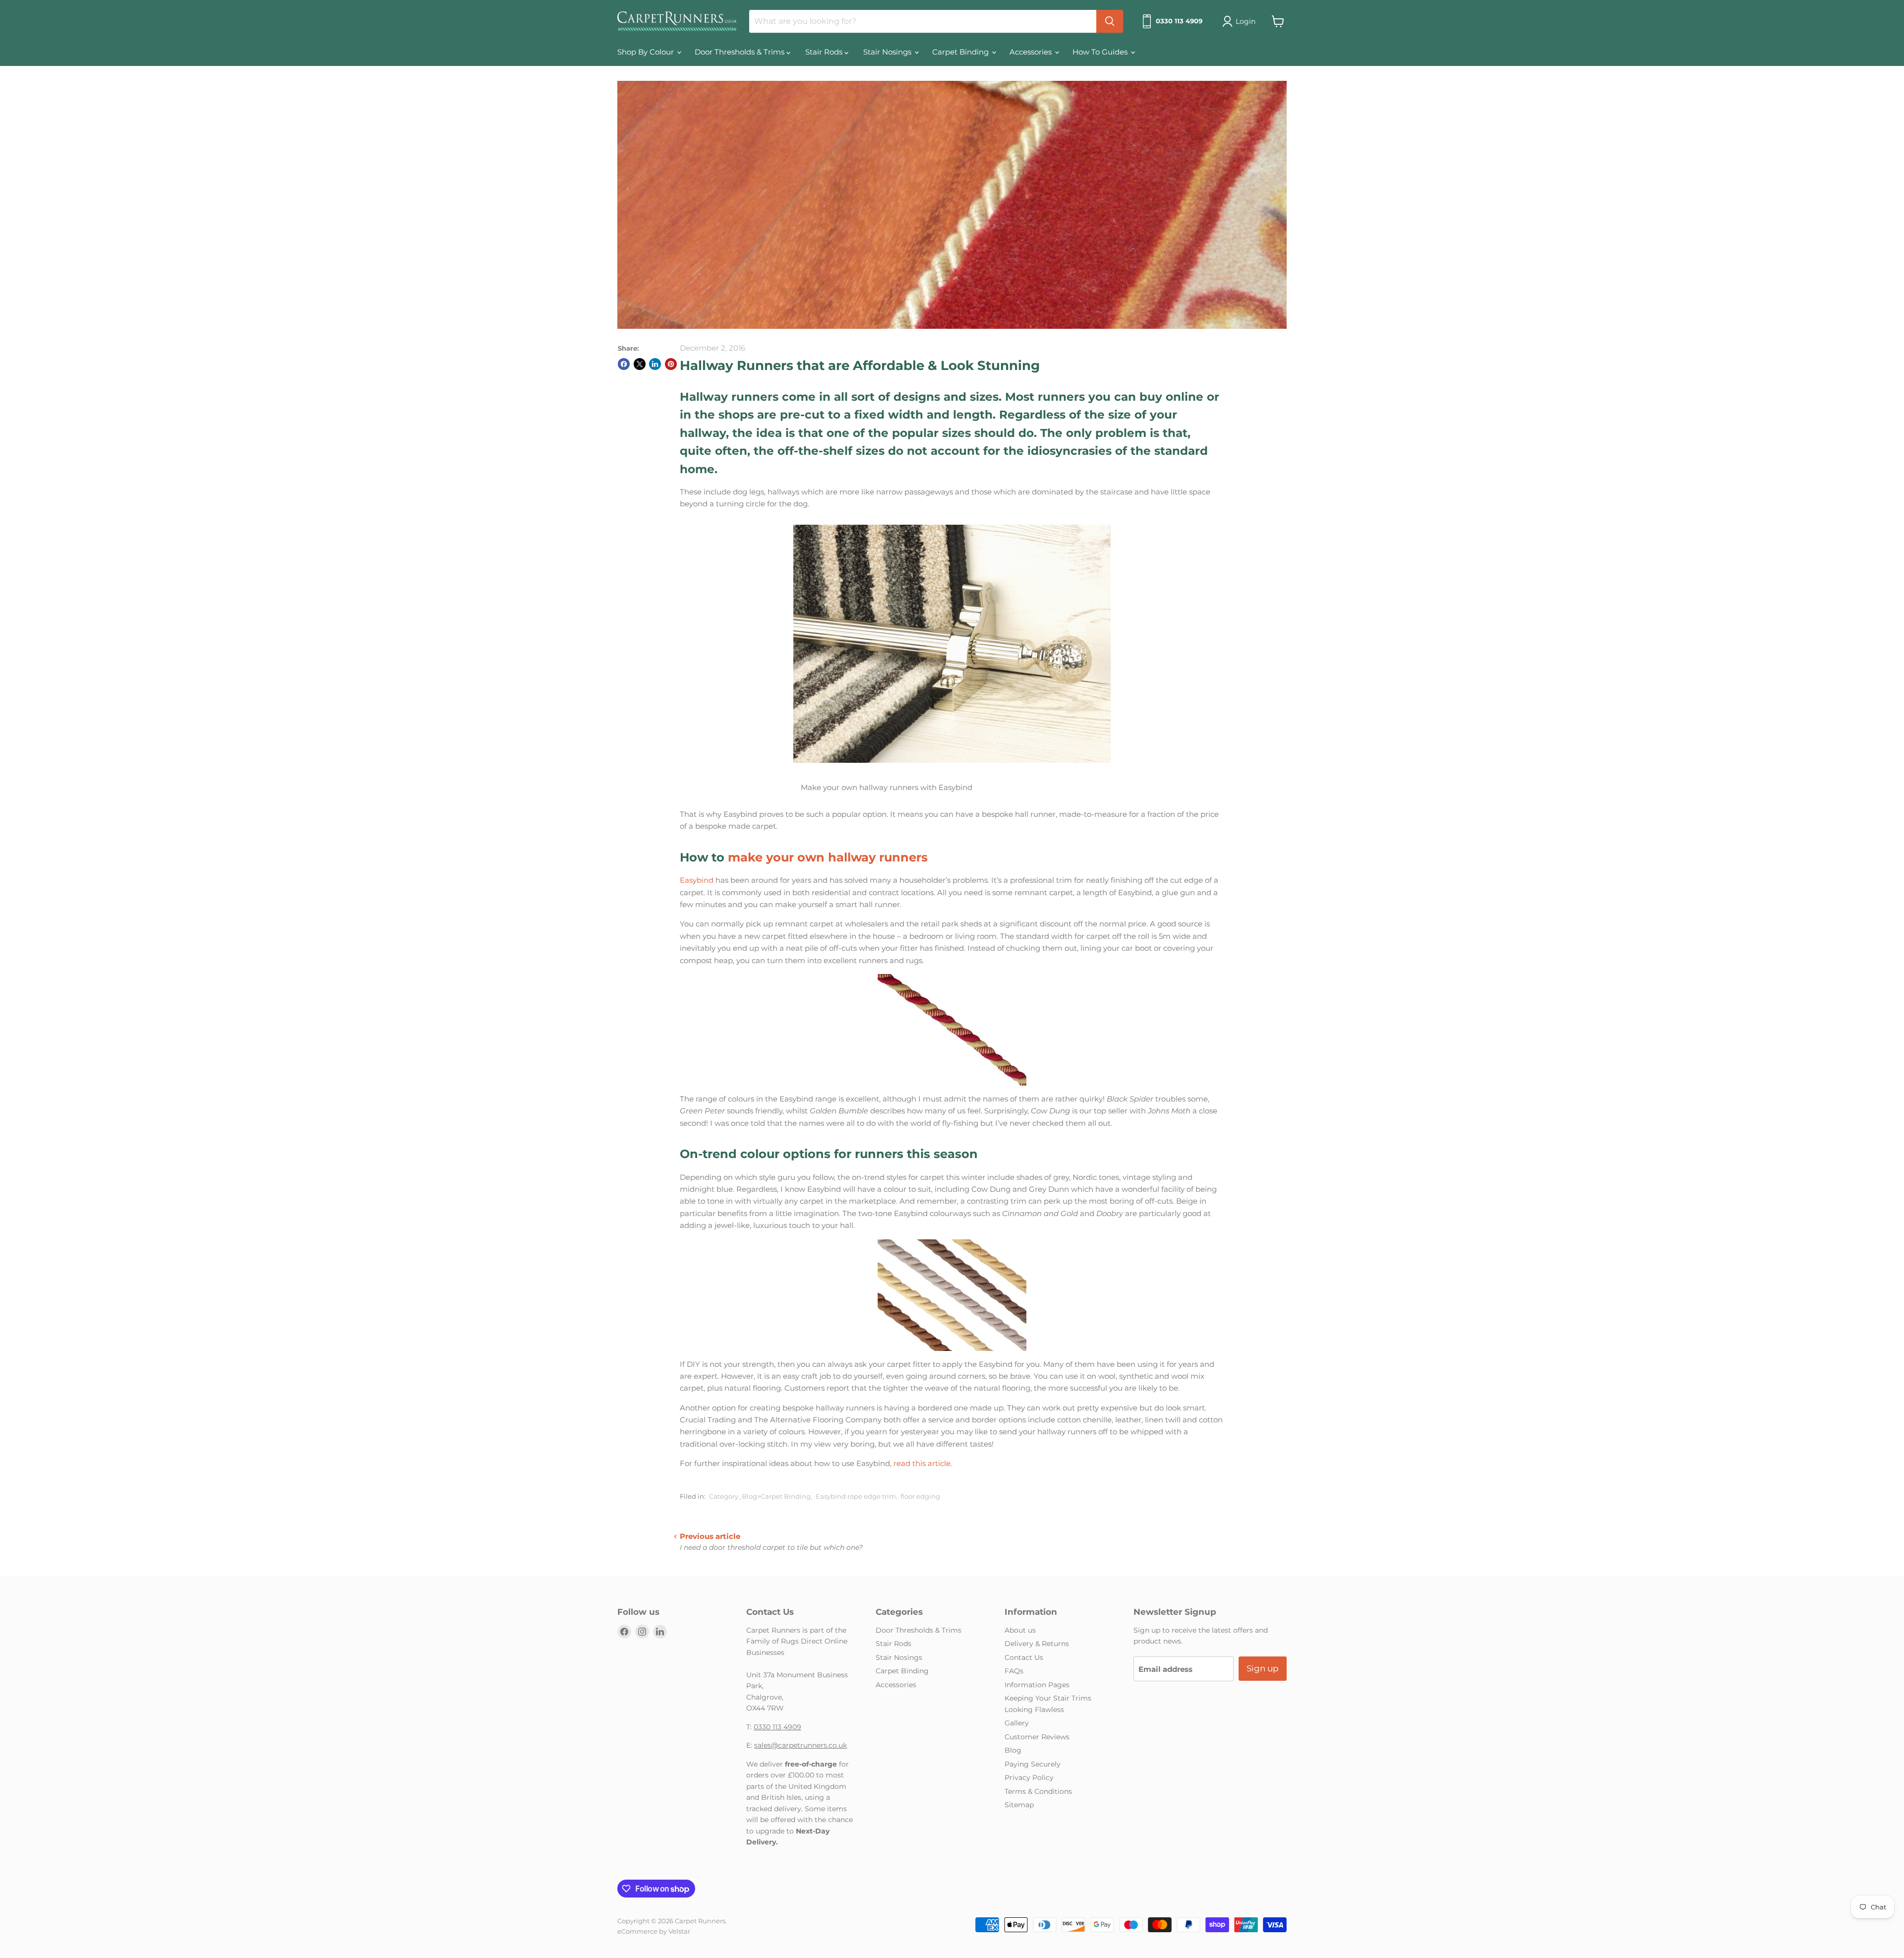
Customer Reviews (1037, 1737)
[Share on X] (640, 364)
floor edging (920, 1496)
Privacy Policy (1029, 1777)
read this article (922, 1463)
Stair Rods (825, 52)
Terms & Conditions (1038, 1791)
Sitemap (1019, 1805)
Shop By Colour (647, 52)
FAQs (1014, 1671)
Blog (1013, 1750)
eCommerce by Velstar (654, 1931)
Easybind (697, 880)
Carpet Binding (961, 52)
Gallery (1017, 1723)
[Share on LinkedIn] (655, 364)
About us (1020, 1630)
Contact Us (1024, 1657)
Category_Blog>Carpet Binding (760, 1496)
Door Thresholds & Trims (741, 52)
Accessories (1032, 52)
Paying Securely (1033, 1764)
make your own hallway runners (828, 857)
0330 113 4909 (777, 1727)
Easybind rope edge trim (856, 1496)
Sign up (1263, 1668)
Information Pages (1037, 1685)
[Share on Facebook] (624, 364)
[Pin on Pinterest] (671, 364)
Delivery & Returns (1037, 1644)
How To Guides (1101, 52)
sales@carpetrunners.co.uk (801, 1745)
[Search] (1110, 21)
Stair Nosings (888, 52)
